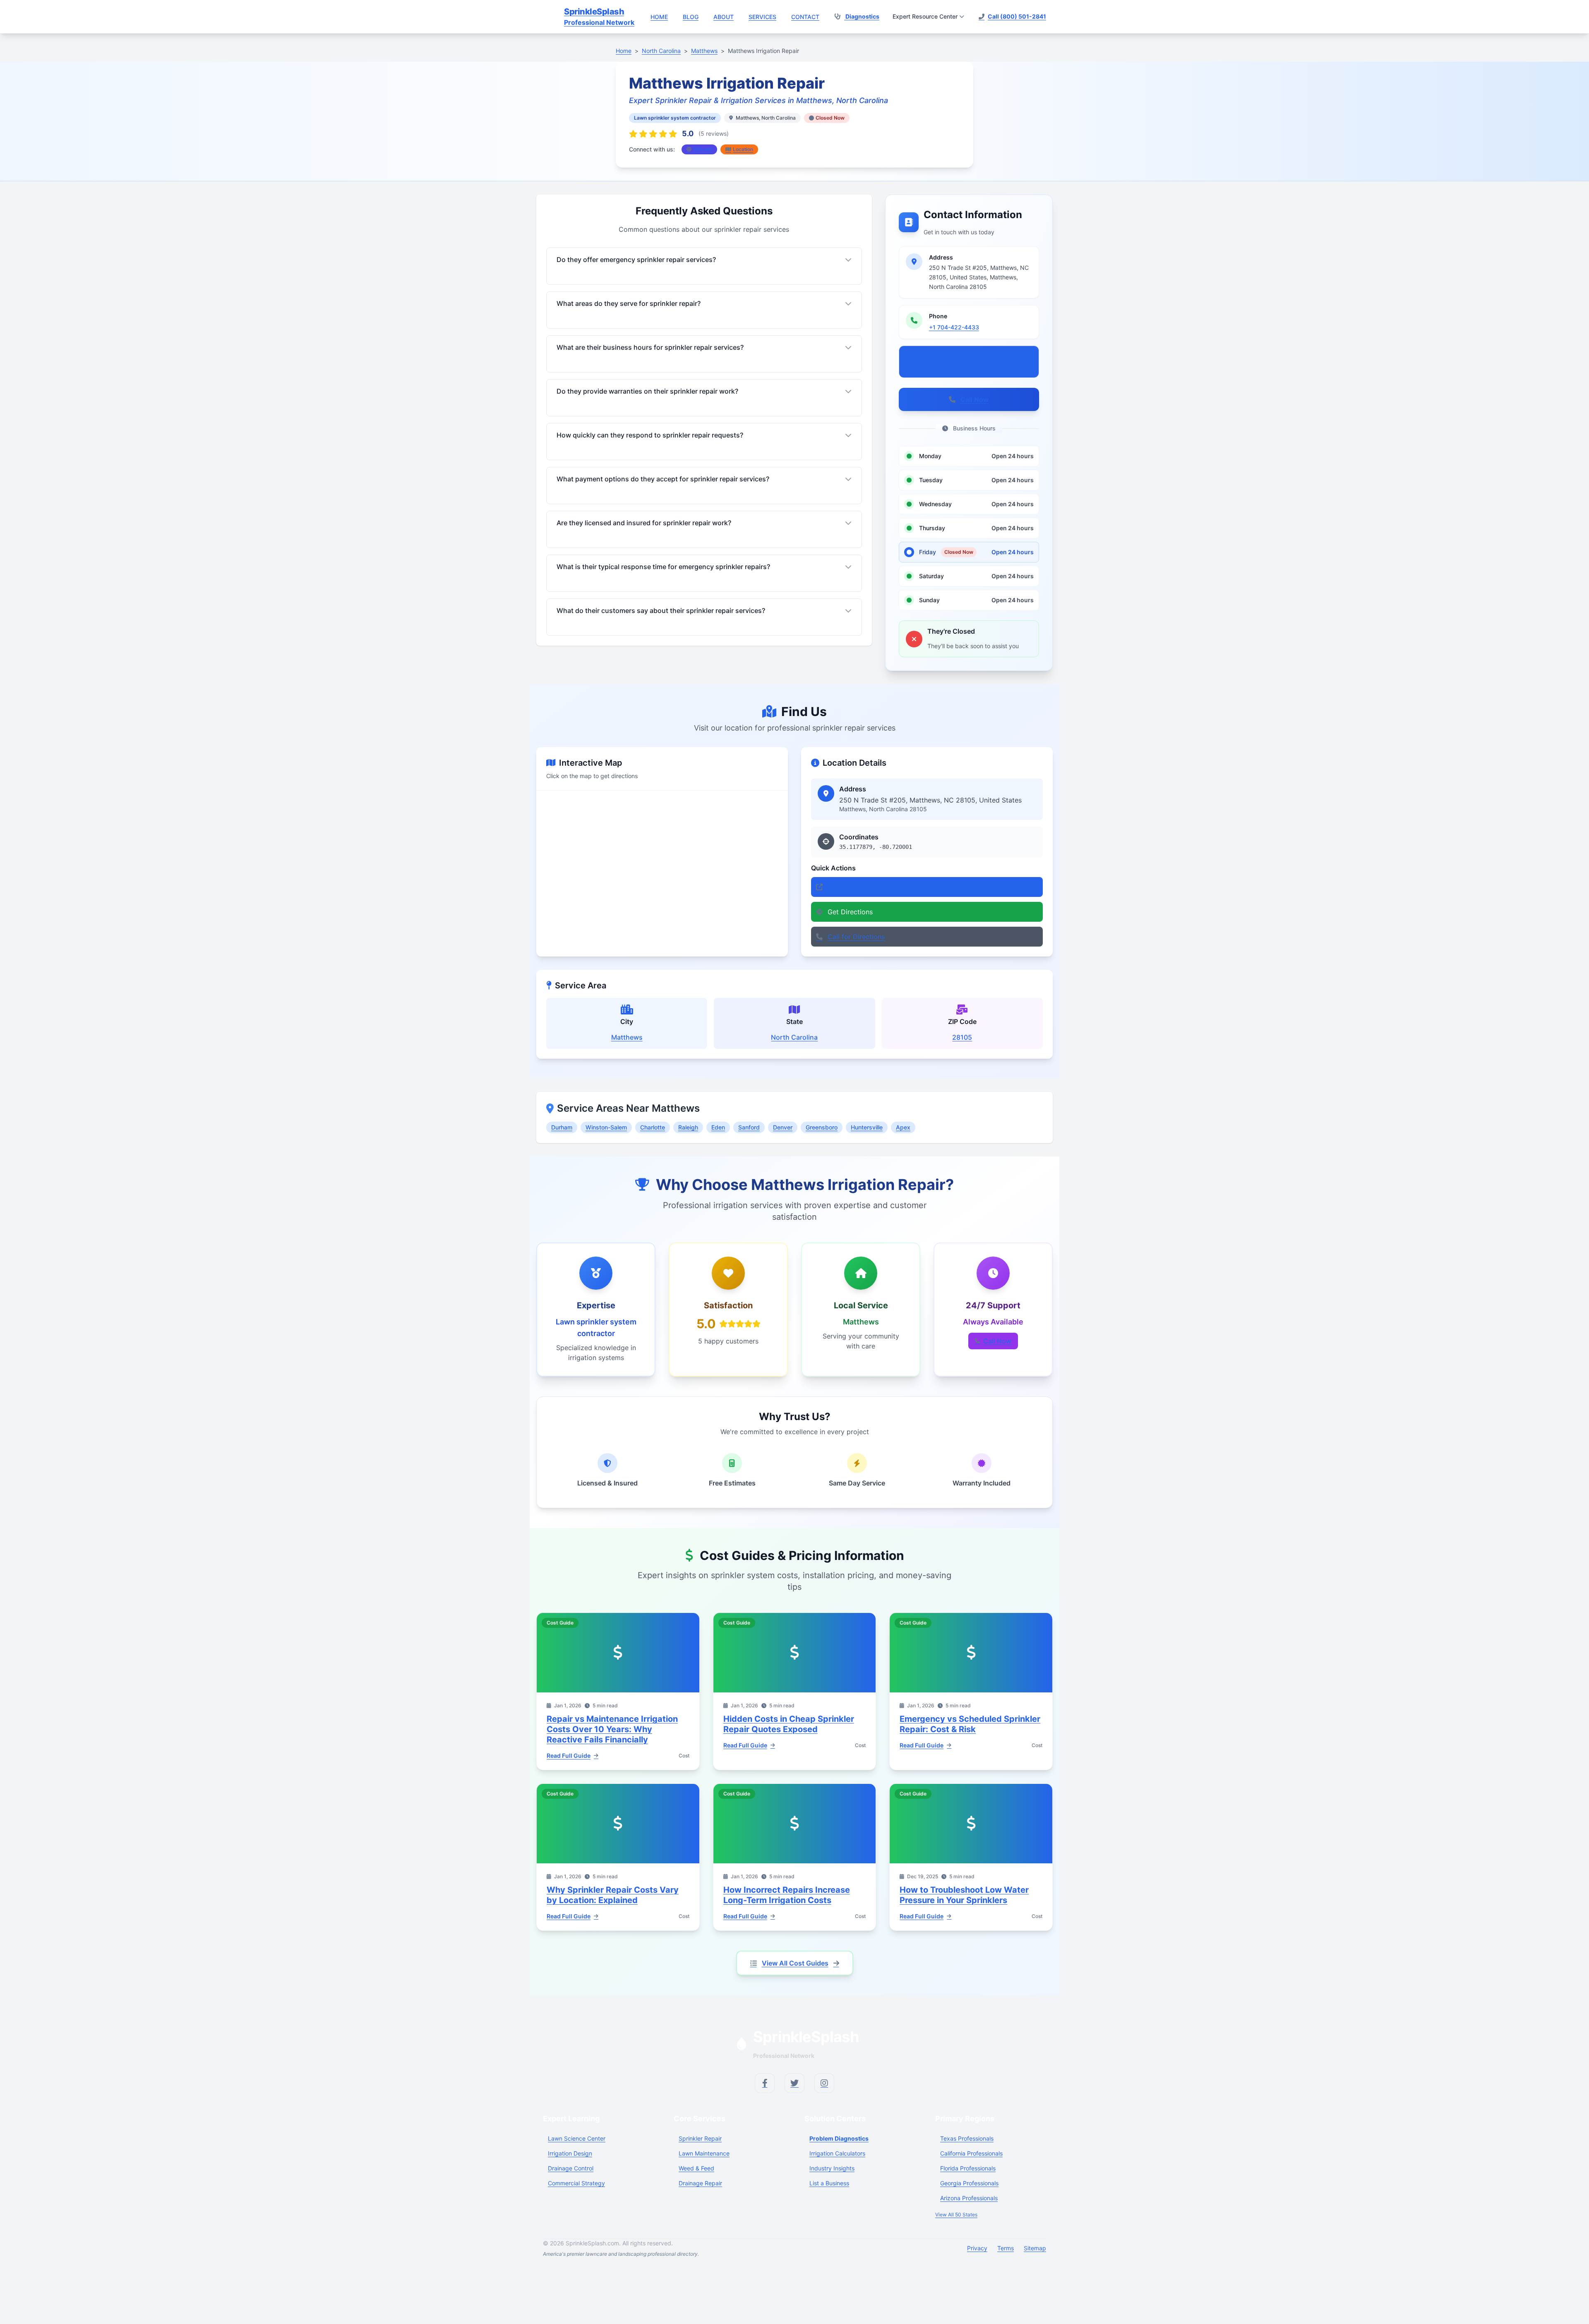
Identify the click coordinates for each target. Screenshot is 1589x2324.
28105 (962, 1037)
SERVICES (762, 17)
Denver (783, 1127)
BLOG (691, 17)
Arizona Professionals (969, 2198)
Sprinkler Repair (700, 2138)
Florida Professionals (968, 2168)
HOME (659, 17)
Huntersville (867, 1127)
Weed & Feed (696, 2168)
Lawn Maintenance (704, 2153)
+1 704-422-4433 (954, 327)
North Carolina (794, 1037)
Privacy (977, 2248)
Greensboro (822, 1127)
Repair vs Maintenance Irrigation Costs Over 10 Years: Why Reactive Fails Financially (612, 1729)
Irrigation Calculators (837, 2153)
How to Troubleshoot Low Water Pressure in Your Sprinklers (964, 1895)
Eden (718, 1127)
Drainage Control (571, 2168)
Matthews (627, 1037)
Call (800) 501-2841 (1017, 16)
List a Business (829, 2183)
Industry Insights (832, 2168)
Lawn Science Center (577, 2138)
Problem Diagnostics (839, 2138)
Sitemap (1035, 2248)
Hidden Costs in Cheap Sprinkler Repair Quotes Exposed (789, 1724)
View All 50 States (956, 2215)
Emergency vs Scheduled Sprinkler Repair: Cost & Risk (970, 1724)
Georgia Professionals (969, 2183)
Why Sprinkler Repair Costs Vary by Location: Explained (613, 1895)
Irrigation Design (570, 2153)
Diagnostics (862, 16)
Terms (1006, 2248)
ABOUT (724, 17)
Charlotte (653, 1127)
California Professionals (971, 2153)
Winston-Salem (606, 1127)
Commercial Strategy (576, 2183)
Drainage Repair (700, 2183)
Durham (562, 1127)
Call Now (974, 399)
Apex (903, 1127)
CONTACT (805, 17)
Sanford (749, 1127)
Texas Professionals (967, 2138)
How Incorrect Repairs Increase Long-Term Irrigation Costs (787, 1895)
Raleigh (688, 1127)
